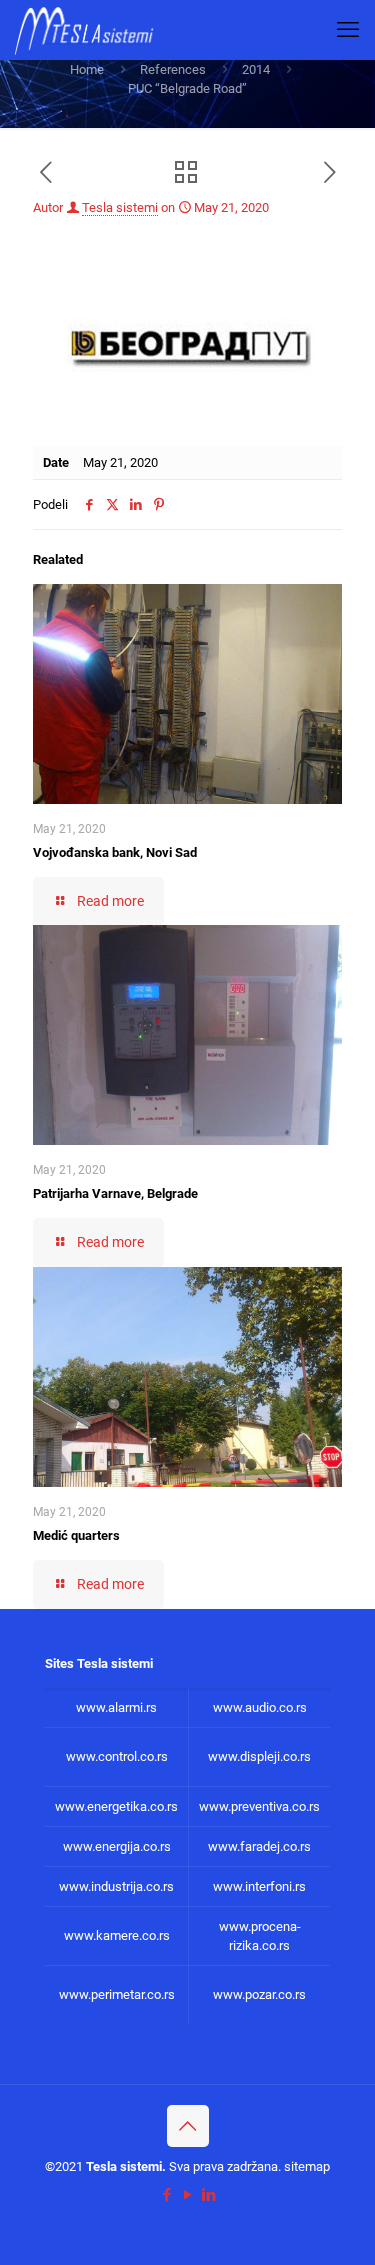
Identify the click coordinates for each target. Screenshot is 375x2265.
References (173, 69)
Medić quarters (76, 1535)
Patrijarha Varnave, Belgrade (115, 1193)
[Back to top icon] (188, 2126)
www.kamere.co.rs (117, 1935)
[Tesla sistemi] (88, 30)
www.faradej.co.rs (259, 1846)
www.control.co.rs (117, 1756)
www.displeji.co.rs (259, 1756)
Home (87, 69)
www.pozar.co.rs (259, 1994)
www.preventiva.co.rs (259, 1806)
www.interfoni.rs (259, 1886)
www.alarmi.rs (116, 1707)
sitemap (307, 2166)
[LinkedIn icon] (208, 2195)
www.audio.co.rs (260, 1707)
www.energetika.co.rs (116, 1806)
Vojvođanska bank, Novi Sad (115, 852)
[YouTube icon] (187, 2195)
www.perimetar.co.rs (117, 1994)
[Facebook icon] (166, 2195)
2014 (256, 69)
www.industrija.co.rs (116, 1886)
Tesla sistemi (120, 207)
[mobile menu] (348, 30)
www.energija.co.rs (117, 1846)
